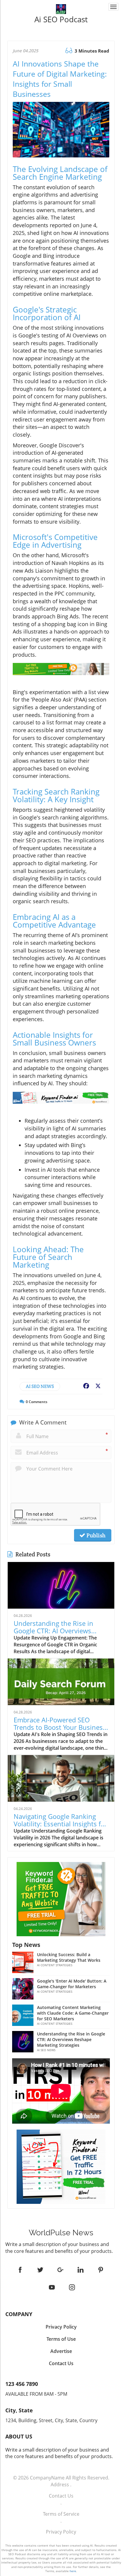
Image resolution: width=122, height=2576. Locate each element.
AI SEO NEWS (40, 1386)
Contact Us (61, 2496)
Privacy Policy (61, 2532)
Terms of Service (61, 2514)
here (73, 2571)
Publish (95, 1535)
